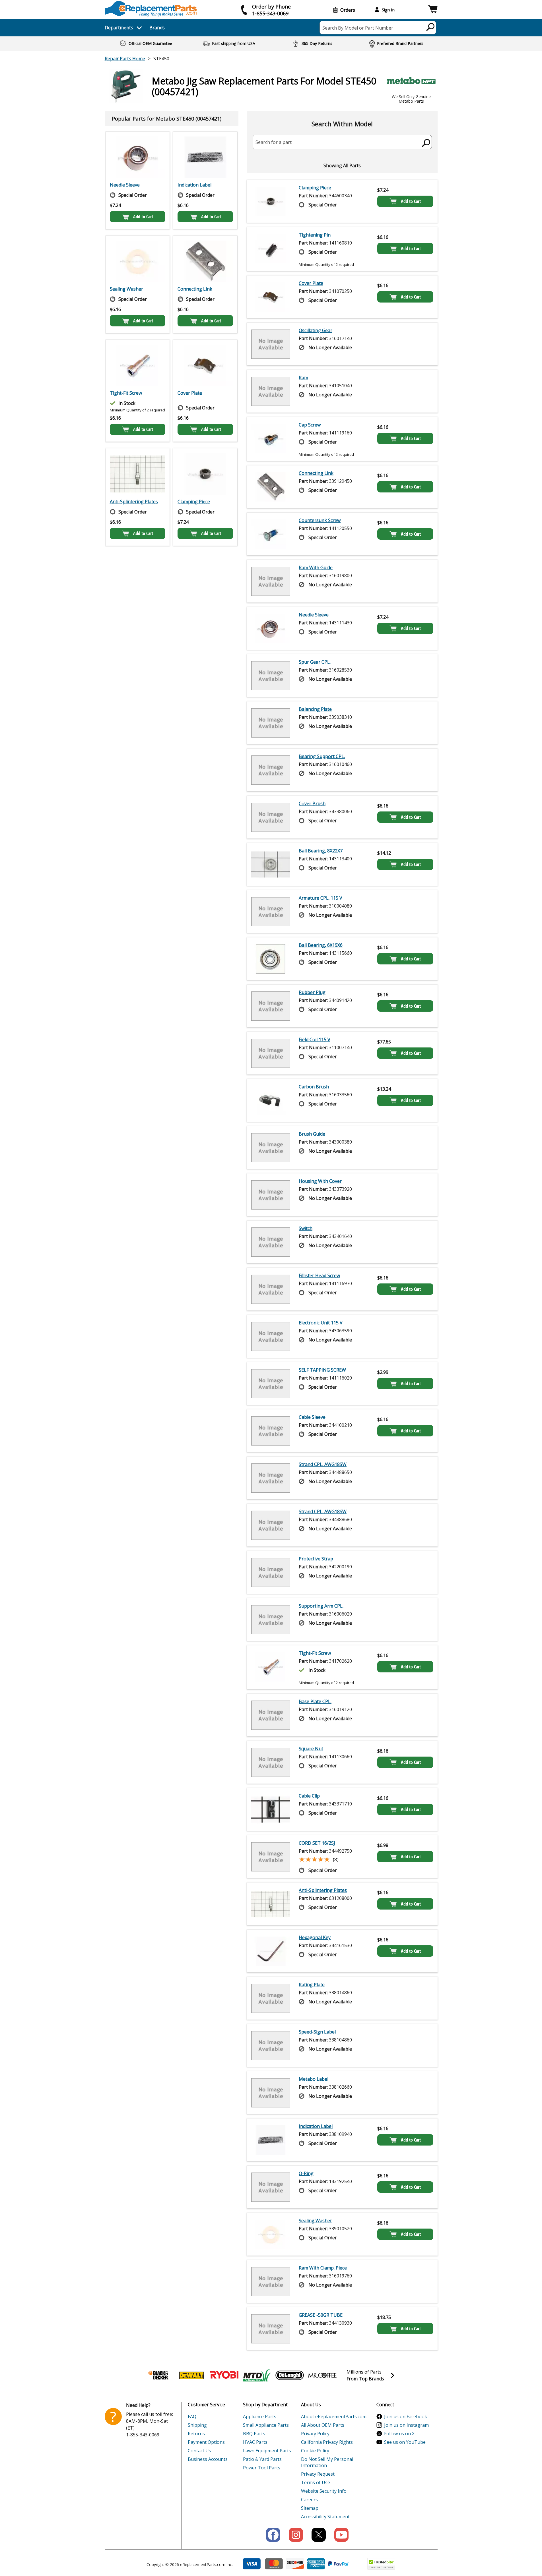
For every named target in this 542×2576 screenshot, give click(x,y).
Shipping (197, 2425)
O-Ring (306, 2173)
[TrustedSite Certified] (381, 2564)
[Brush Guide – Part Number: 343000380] (271, 1148)
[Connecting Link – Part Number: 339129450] (205, 261)
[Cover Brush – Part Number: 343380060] (271, 817)
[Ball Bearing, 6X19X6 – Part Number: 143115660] (271, 959)
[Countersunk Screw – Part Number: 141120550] (271, 534)
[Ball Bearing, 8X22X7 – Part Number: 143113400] (271, 864)
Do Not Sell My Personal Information (327, 2462)
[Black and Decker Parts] (159, 2375)
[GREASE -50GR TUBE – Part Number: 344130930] (271, 2329)
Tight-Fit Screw (126, 393)
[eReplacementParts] (151, 9)
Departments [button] (119, 28)
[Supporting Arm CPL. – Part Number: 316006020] (271, 1620)
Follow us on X (399, 2434)
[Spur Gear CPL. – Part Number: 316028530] (271, 676)
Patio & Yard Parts (262, 2459)
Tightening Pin (315, 235)
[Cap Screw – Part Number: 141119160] (271, 439)
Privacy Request (318, 2474)
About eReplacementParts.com (334, 2416)
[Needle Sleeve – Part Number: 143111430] (138, 157)
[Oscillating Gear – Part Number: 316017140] (271, 344)
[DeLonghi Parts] (290, 2375)
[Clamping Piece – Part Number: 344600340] (205, 474)
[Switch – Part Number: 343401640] (271, 1242)
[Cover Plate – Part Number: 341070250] (205, 365)
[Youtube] (341, 2535)
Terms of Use (316, 2482)
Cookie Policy (315, 2451)
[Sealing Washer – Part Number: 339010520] (138, 261)
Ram (303, 378)
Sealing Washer (126, 289)
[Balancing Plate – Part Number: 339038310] (271, 723)
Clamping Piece (194, 502)
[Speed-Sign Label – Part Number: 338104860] (271, 2045)
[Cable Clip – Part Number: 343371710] (271, 1809)
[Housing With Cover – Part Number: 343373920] (271, 1195)
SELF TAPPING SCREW (322, 1370)
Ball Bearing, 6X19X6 (321, 945)
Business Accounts (208, 2459)
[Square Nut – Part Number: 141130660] (271, 1762)
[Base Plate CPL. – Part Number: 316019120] (271, 1715)
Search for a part (274, 142)
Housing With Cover (320, 1181)
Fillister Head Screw (319, 1275)
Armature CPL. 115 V (321, 898)
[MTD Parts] (257, 2375)
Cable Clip (309, 1796)
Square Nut (311, 1749)
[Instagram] (296, 2535)
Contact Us (199, 2451)
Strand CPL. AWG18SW (323, 1464)
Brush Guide (312, 1134)
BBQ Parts (254, 2434)
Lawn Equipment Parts (267, 2451)
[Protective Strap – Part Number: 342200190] (271, 1572)
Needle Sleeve (125, 185)
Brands (157, 28)
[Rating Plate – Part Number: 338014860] (271, 1998)
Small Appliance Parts (266, 2425)
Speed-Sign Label (317, 2032)
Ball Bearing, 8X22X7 (321, 851)
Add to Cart (143, 217)
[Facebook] (273, 2535)
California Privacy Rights (327, 2442)
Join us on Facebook (406, 2416)
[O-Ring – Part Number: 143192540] (271, 2187)
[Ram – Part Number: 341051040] (271, 391)
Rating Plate (312, 1985)
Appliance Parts (260, 2416)
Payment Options (206, 2442)
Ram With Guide (316, 568)
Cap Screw (310, 425)
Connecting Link (195, 289)
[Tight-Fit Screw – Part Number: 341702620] (138, 365)
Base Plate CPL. (315, 1701)
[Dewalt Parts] (191, 2375)
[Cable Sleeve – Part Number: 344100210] (271, 1431)
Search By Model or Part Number (358, 28)
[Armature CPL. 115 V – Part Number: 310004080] (271, 912)
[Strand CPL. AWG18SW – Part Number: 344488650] (271, 1478)
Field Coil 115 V (315, 1039)
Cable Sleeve (312, 1417)
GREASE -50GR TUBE (321, 2315)
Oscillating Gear (316, 330)
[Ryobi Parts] (224, 2375)
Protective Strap (316, 1559)
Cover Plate (190, 393)
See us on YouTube (405, 2442)
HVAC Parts (255, 2442)
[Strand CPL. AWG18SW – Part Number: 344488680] (271, 1525)
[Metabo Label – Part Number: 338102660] (271, 2093)
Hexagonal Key (315, 1937)
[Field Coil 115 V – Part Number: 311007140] (271, 1053)
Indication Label (194, 185)
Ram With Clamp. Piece (323, 2268)
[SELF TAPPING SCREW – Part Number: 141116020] (271, 1384)
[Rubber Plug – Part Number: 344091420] (271, 1006)
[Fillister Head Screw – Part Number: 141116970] (271, 1289)
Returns (196, 2434)
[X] (319, 2535)
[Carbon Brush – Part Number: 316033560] (271, 1100)
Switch (306, 1228)
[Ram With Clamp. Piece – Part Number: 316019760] (271, 2281)
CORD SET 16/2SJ (317, 1843)
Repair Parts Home (125, 59)
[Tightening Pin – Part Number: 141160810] (271, 249)
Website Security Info (324, 2491)
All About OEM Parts (323, 2425)
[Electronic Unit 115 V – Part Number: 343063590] (271, 1336)
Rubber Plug (312, 992)
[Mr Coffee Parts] (322, 2375)
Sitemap (310, 2508)
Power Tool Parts (262, 2468)
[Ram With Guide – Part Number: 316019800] (271, 581)
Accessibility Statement (325, 2517)
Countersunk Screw (320, 520)
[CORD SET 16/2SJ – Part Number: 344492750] (271, 1857)
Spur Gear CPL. (315, 662)
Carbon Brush (314, 1087)
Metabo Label (314, 2079)
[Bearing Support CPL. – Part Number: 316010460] (271, 770)
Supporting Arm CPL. (321, 1606)
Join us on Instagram (406, 2425)
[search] (431, 27)
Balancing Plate (315, 709)
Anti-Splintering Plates (134, 502)
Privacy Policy (315, 2434)
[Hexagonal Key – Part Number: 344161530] (271, 1951)
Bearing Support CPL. (322, 756)
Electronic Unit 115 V (321, 1323)
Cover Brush (312, 804)
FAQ (192, 2416)
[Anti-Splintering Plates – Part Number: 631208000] (138, 474)
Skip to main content (271, 33)
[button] (433, 10)
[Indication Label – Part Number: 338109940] (205, 157)
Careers (309, 2500)
